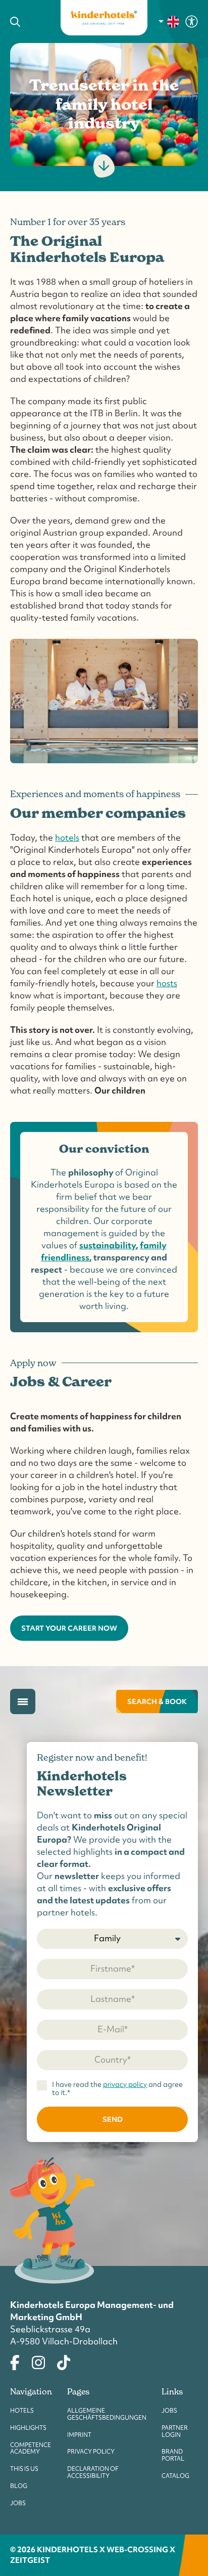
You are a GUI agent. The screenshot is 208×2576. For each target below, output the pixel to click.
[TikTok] (64, 2361)
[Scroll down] (104, 166)
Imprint (79, 2435)
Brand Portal (173, 2455)
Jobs (18, 2503)
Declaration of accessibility (93, 2472)
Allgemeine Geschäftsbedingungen (107, 2414)
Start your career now (69, 1628)
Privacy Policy (91, 2452)
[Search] (28, 22)
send (113, 2119)
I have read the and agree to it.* (117, 2089)
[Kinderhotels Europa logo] (104, 18)
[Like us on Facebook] (15, 2361)
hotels (67, 837)
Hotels (22, 2411)
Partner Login (175, 2431)
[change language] (169, 22)
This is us (24, 2469)
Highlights (28, 2428)
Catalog (175, 2476)
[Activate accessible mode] (192, 21)
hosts (167, 983)
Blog (19, 2486)
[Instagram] (38, 2361)
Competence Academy (31, 2449)
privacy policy (125, 2084)
